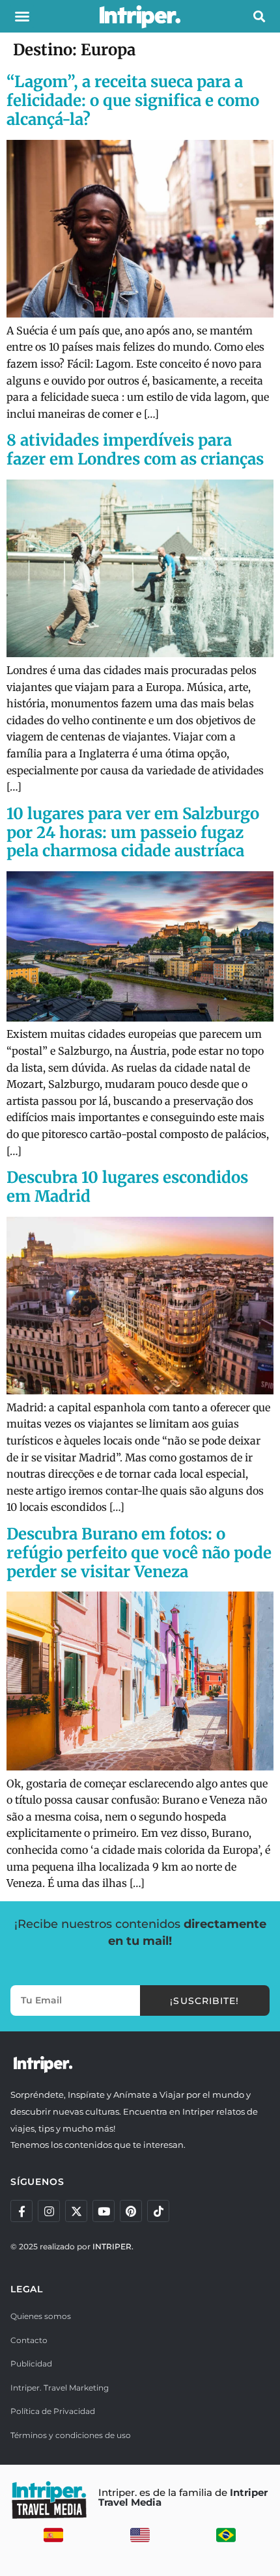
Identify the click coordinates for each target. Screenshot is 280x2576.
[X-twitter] (76, 2211)
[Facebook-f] (21, 2211)
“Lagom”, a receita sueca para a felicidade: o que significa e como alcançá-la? (133, 101)
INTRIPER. (113, 2246)
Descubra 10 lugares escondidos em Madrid (127, 1187)
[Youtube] (104, 2211)
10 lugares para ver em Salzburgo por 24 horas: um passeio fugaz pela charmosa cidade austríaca (133, 833)
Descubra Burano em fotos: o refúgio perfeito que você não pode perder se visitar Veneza (139, 1553)
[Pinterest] (131, 2211)
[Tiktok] (158, 2211)
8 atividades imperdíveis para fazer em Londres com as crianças (135, 450)
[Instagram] (49, 2211)
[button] (22, 16)
